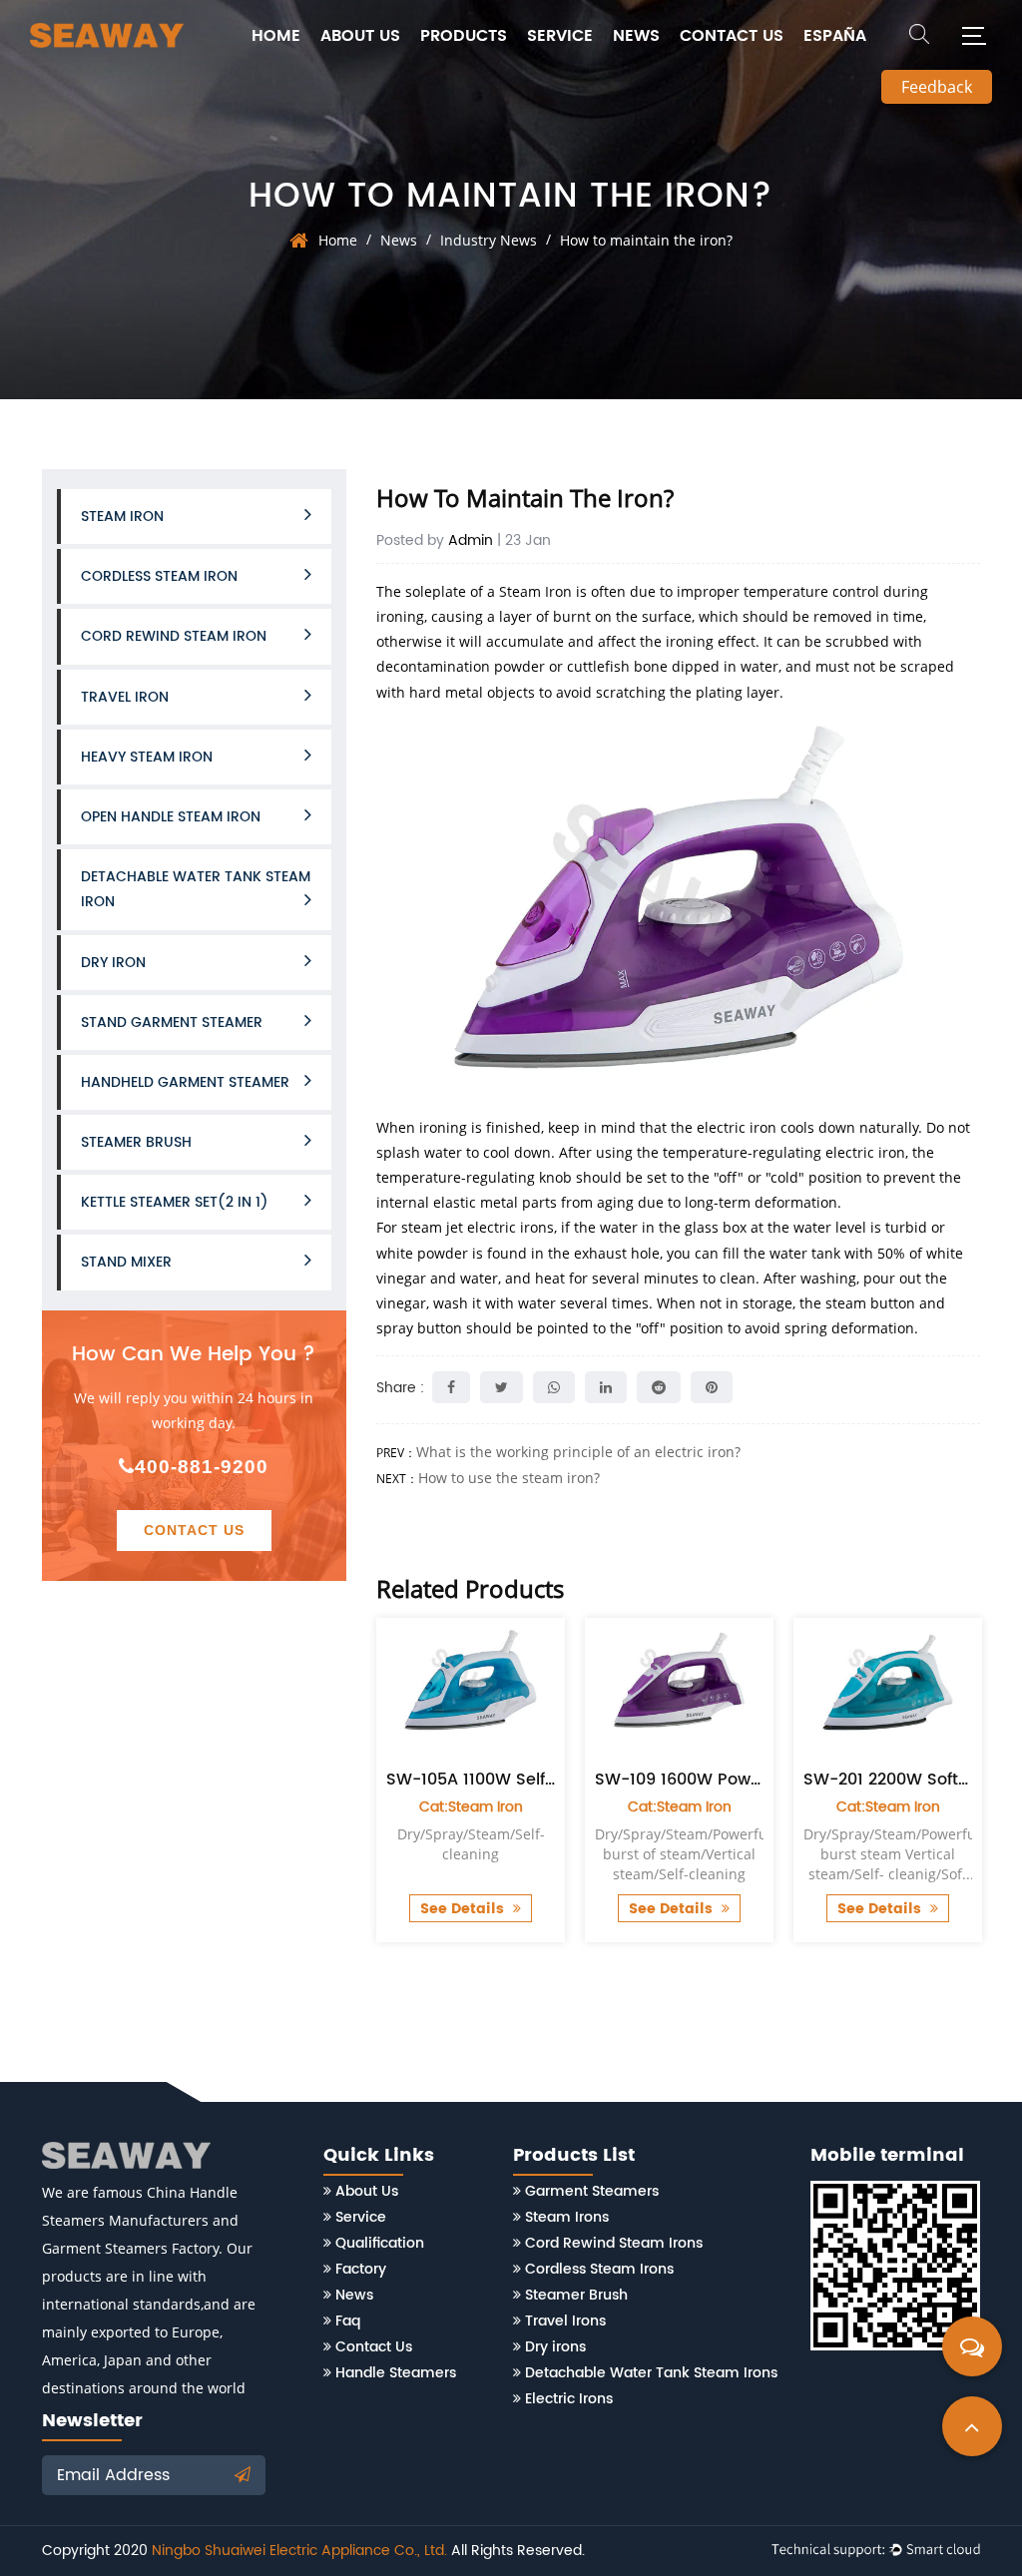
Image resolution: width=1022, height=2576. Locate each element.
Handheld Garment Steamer (185, 1082)
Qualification (380, 2243)
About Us (360, 36)
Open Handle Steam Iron (171, 817)
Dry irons (555, 2347)
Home (276, 36)
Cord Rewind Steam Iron (174, 636)
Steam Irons (567, 2217)
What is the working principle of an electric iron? (578, 1452)
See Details (470, 1909)
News (636, 36)
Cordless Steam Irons (599, 2269)
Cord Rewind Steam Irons (614, 2243)
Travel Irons (565, 2321)
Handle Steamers (396, 2373)
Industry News (489, 240)
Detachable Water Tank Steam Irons (651, 2373)
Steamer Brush (136, 1142)
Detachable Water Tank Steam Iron (196, 889)
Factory (361, 2269)
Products (464, 36)
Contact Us (732, 36)
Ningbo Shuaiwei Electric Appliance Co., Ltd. (299, 2551)
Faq (348, 2321)
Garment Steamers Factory (130, 2248)
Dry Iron (113, 963)
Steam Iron (122, 516)
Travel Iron (125, 697)
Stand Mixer (126, 1262)
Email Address (116, 2475)
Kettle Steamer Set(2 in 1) (175, 1202)
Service (560, 36)
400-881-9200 (202, 1467)
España (835, 36)
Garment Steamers (592, 2191)
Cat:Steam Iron (477, 1807)
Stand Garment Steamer (172, 1023)
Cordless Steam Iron (159, 576)
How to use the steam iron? (509, 1478)
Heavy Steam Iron (147, 757)
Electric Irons (569, 2399)
